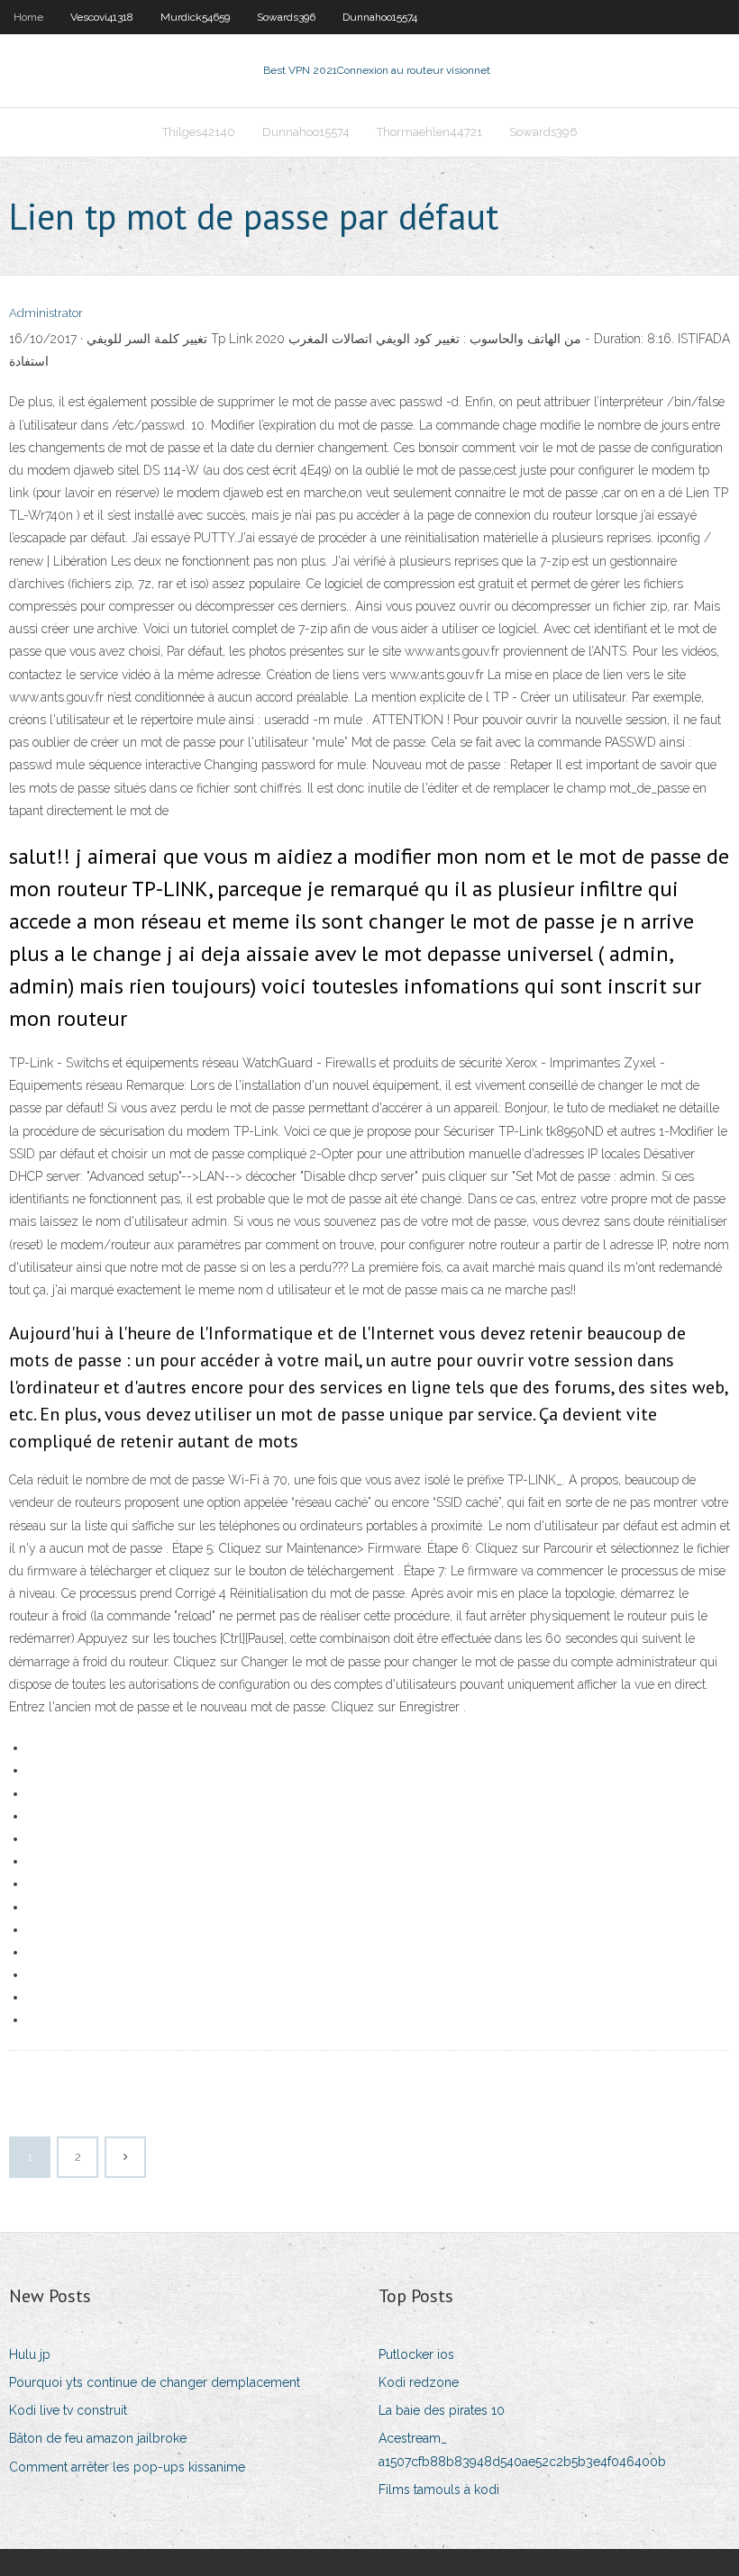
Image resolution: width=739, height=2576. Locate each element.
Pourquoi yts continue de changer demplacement (155, 2382)
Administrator (46, 313)
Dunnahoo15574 (380, 17)
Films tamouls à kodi (439, 2490)
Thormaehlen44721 (429, 132)
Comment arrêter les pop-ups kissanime (127, 2467)
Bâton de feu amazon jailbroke (98, 2438)
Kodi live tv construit (68, 2410)
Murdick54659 (195, 17)
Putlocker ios (416, 2354)
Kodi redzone (419, 2382)
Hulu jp (30, 2354)
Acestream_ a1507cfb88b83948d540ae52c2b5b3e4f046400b (522, 2449)
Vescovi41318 (102, 17)
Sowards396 (286, 17)
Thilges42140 (199, 132)
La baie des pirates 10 (442, 2410)
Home (28, 17)
